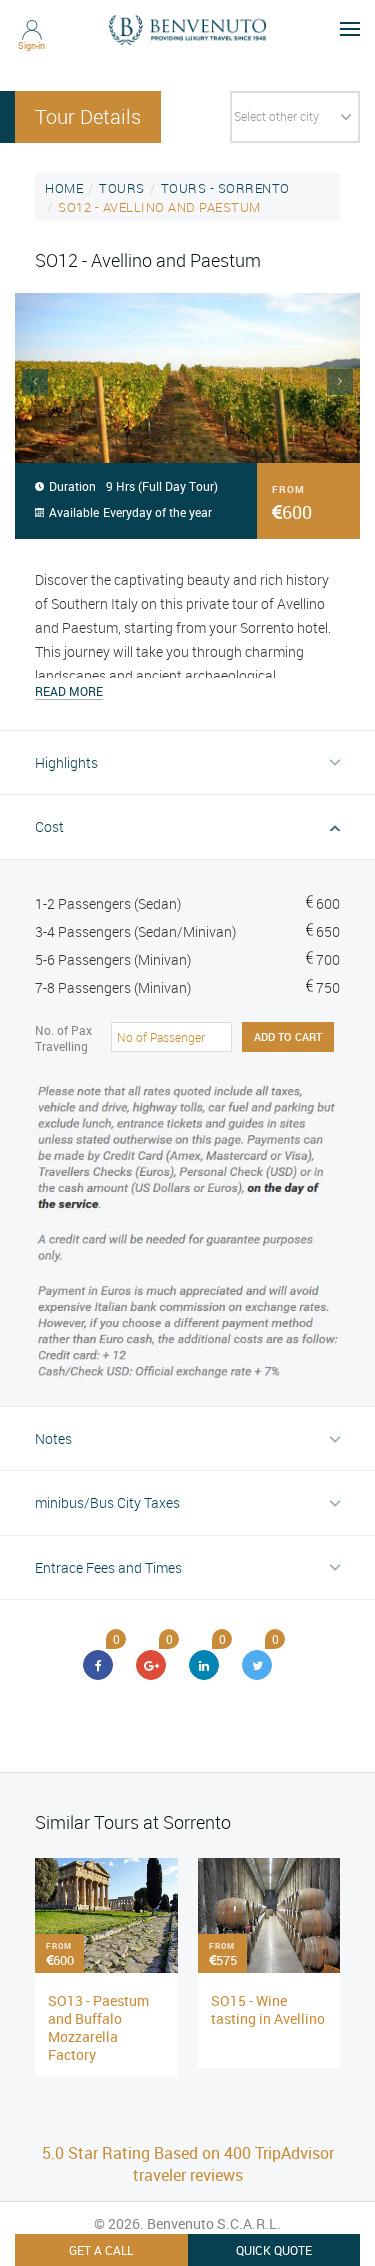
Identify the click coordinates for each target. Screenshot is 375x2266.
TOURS (122, 188)
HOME (64, 188)
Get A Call (101, 2250)
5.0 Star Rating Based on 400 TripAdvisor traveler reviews (188, 2164)
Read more (69, 691)
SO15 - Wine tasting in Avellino (268, 2009)
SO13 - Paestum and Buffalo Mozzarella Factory (98, 2027)
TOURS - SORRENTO (225, 188)
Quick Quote (274, 2250)
